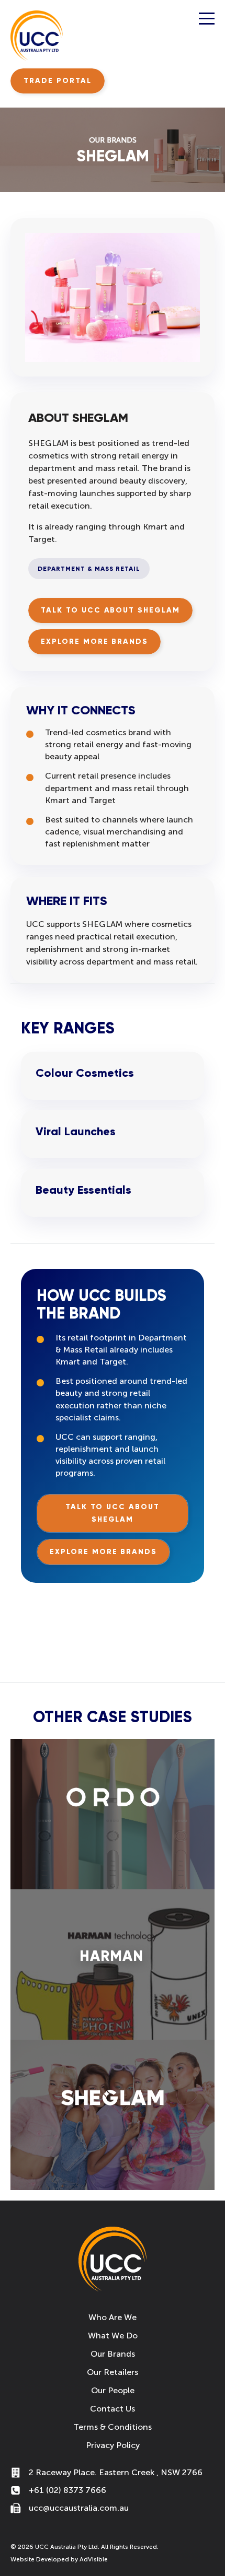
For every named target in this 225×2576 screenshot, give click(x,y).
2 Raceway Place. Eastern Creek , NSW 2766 (116, 2472)
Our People (113, 2390)
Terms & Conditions (113, 2427)
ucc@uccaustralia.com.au (79, 2508)
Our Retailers (113, 2372)
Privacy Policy (113, 2445)
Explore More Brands (94, 642)
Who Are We (113, 2317)
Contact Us (113, 2409)
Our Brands (113, 2354)
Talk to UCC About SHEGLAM (110, 610)
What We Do (113, 2336)
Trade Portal (58, 81)
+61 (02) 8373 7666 (67, 2490)
